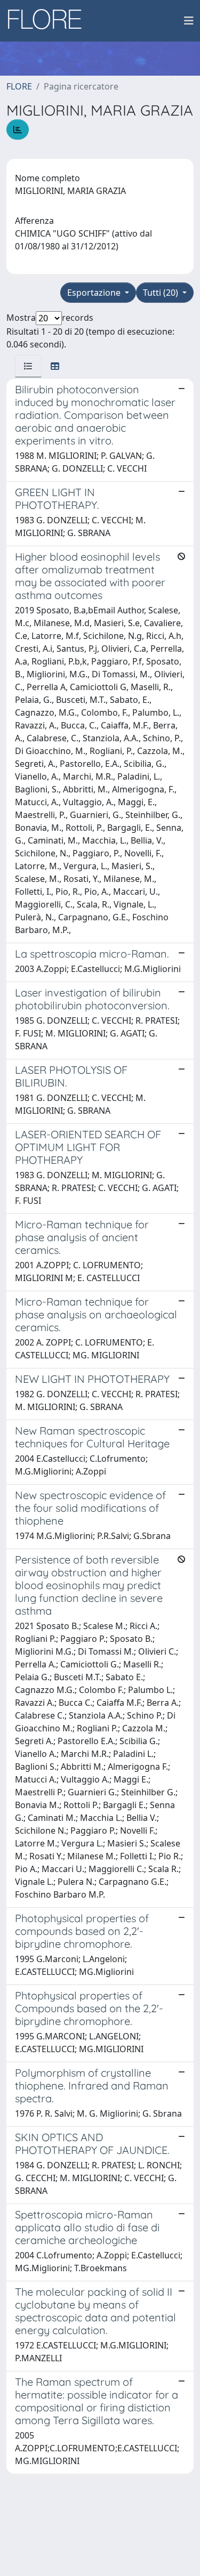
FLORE (19, 86)
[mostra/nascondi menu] (189, 21)
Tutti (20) (162, 293)
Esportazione (95, 293)
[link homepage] (49, 21)
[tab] (28, 366)
